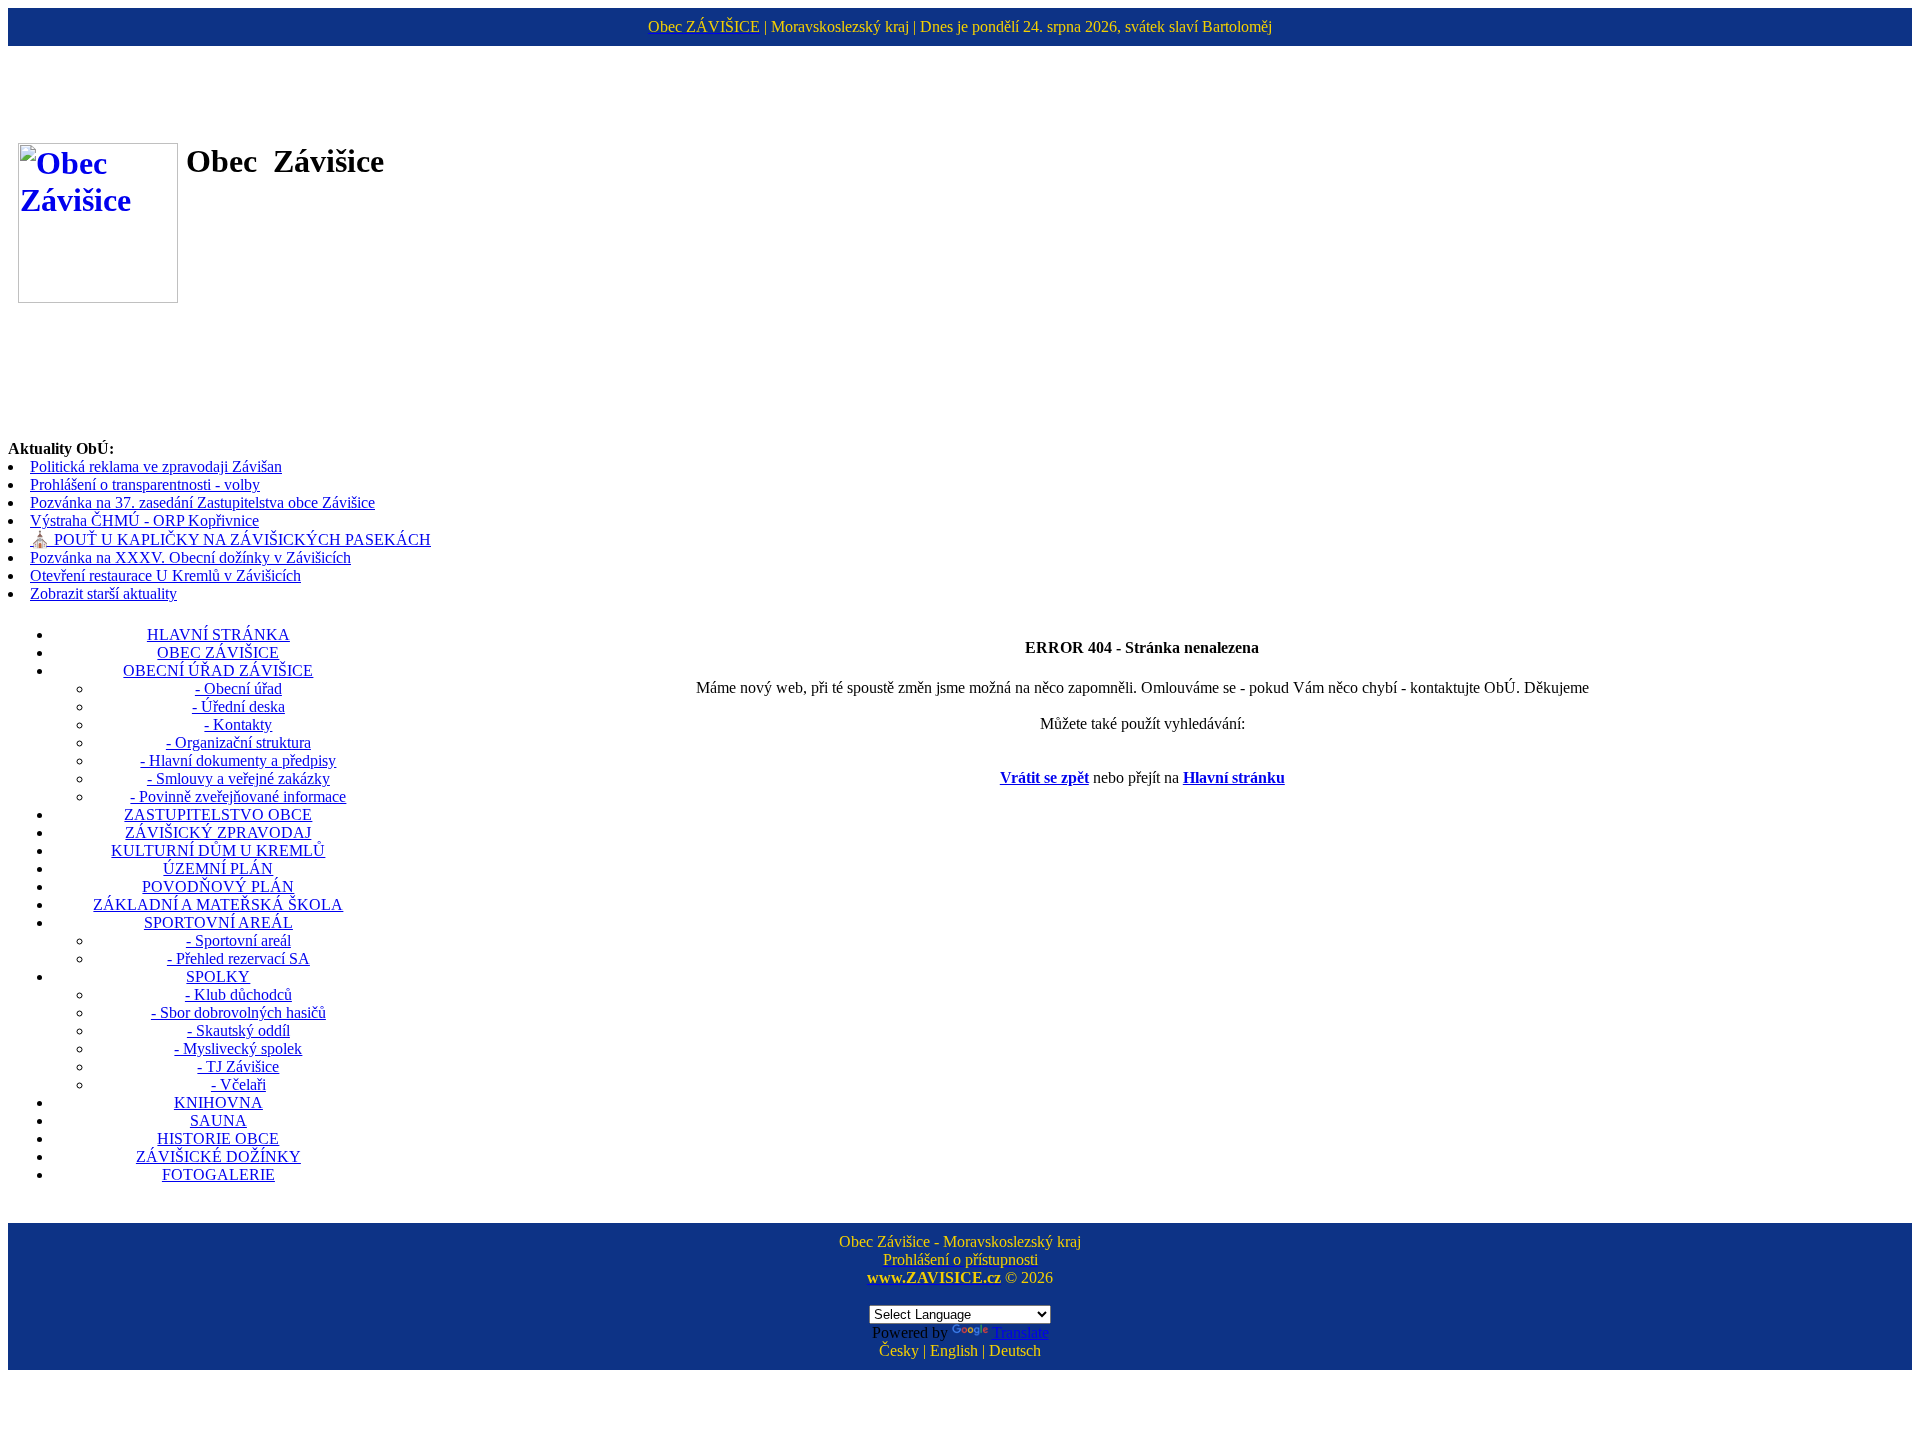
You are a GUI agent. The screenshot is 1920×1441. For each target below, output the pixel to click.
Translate (1020, 1332)
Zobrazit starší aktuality (103, 593)
